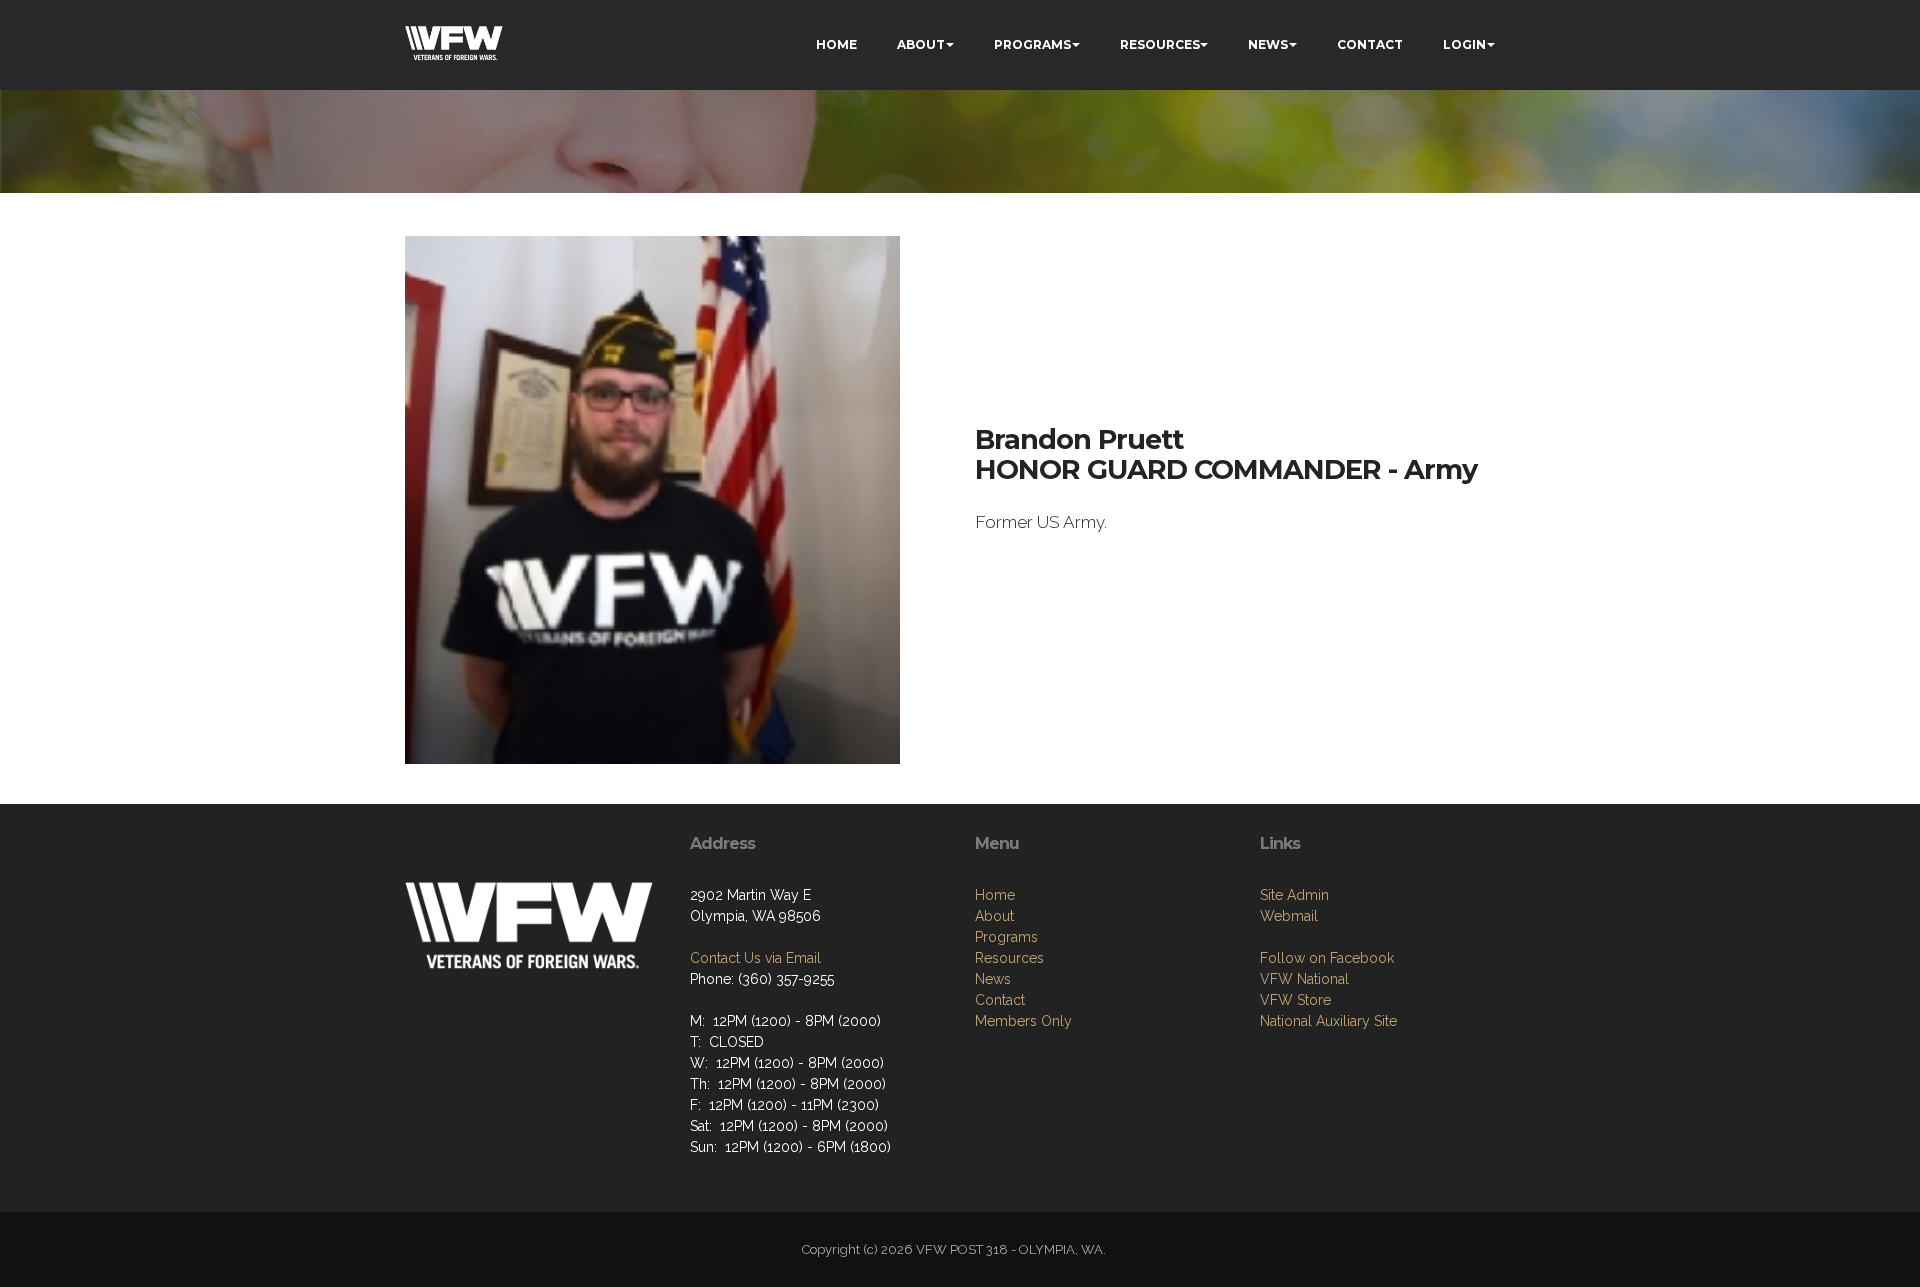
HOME (836, 44)
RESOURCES (1160, 44)
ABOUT (921, 44)
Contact (1000, 1000)
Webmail (1289, 916)
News (993, 979)
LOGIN (1464, 44)
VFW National (1304, 979)
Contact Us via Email (755, 958)
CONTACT (1370, 44)
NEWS (1268, 44)
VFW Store (1295, 1000)
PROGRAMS (1032, 44)
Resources (1009, 958)
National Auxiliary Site (1328, 1021)
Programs (1006, 937)
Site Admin (1294, 895)
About (994, 916)
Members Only (1023, 1021)
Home (995, 895)
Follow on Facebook (1327, 958)
